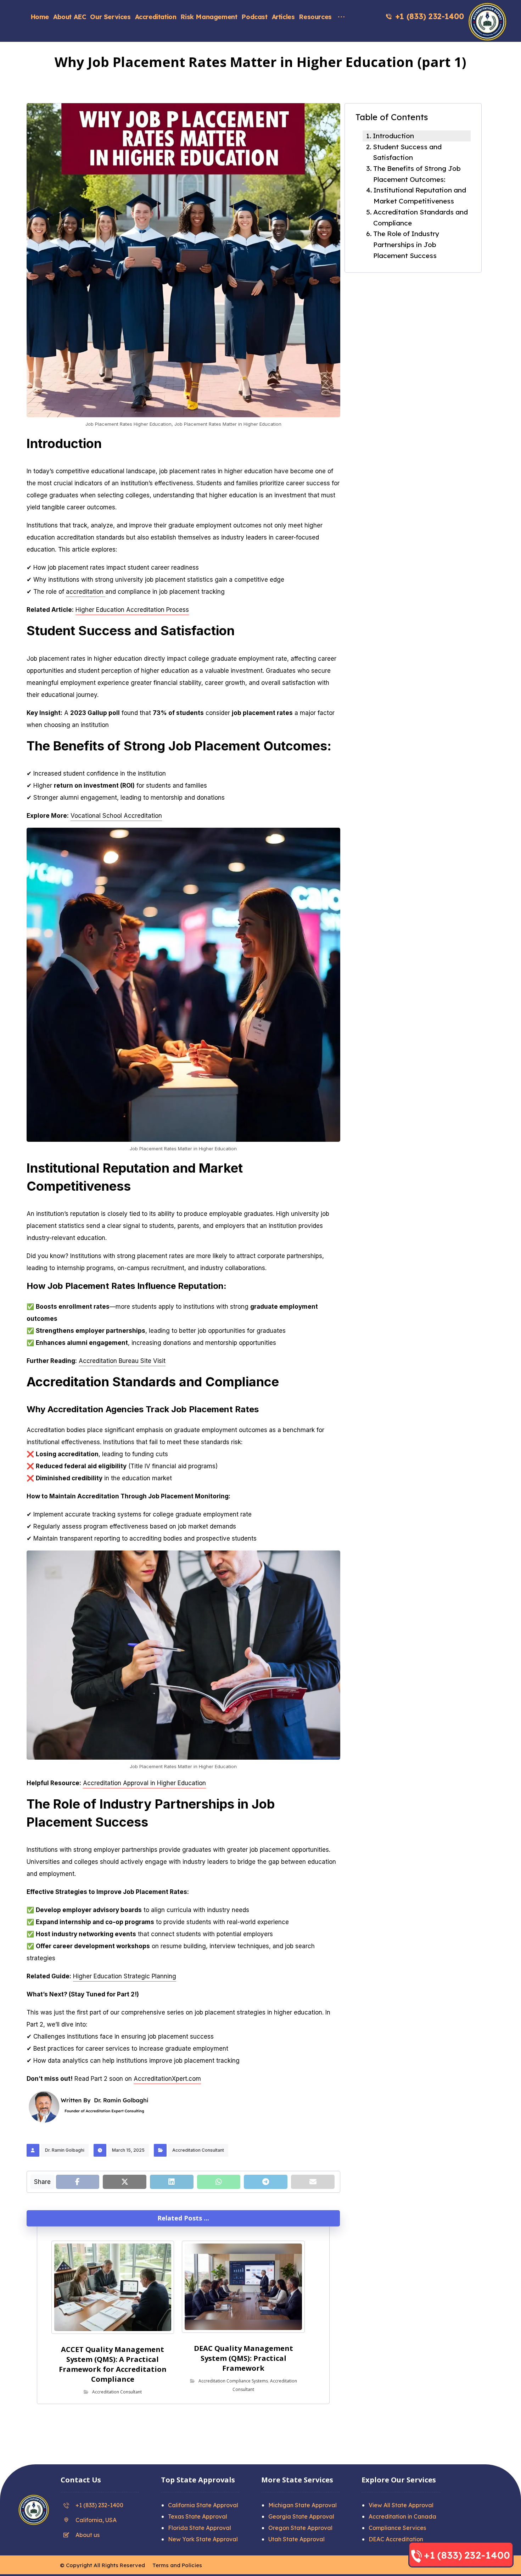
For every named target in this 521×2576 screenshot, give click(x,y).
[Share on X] (125, 2182)
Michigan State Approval (302, 2505)
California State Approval (203, 2505)
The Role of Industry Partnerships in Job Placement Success (406, 244)
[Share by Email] (313, 2182)
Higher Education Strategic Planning (125, 1976)
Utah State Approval (296, 2539)
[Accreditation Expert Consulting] (487, 22)
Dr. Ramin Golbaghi (65, 2150)
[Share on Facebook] (78, 2182)
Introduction (393, 136)
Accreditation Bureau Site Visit (122, 1361)
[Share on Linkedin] (172, 2182)
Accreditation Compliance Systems (233, 2381)
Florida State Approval (200, 2528)
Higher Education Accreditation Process (132, 610)
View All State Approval (401, 2505)
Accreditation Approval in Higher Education (144, 1783)
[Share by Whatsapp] (219, 2182)
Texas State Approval (198, 2516)
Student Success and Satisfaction (407, 152)
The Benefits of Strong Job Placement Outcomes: (417, 174)
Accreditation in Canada (402, 2516)
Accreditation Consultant (198, 2150)
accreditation (86, 592)
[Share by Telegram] (266, 2182)
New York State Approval (203, 2539)
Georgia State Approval (301, 2516)
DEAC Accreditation (396, 2539)
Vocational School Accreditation (116, 816)
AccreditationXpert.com (167, 2079)
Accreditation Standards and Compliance (421, 217)
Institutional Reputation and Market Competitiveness (420, 195)
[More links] (341, 13)
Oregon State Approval (300, 2528)
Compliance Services (397, 2528)
